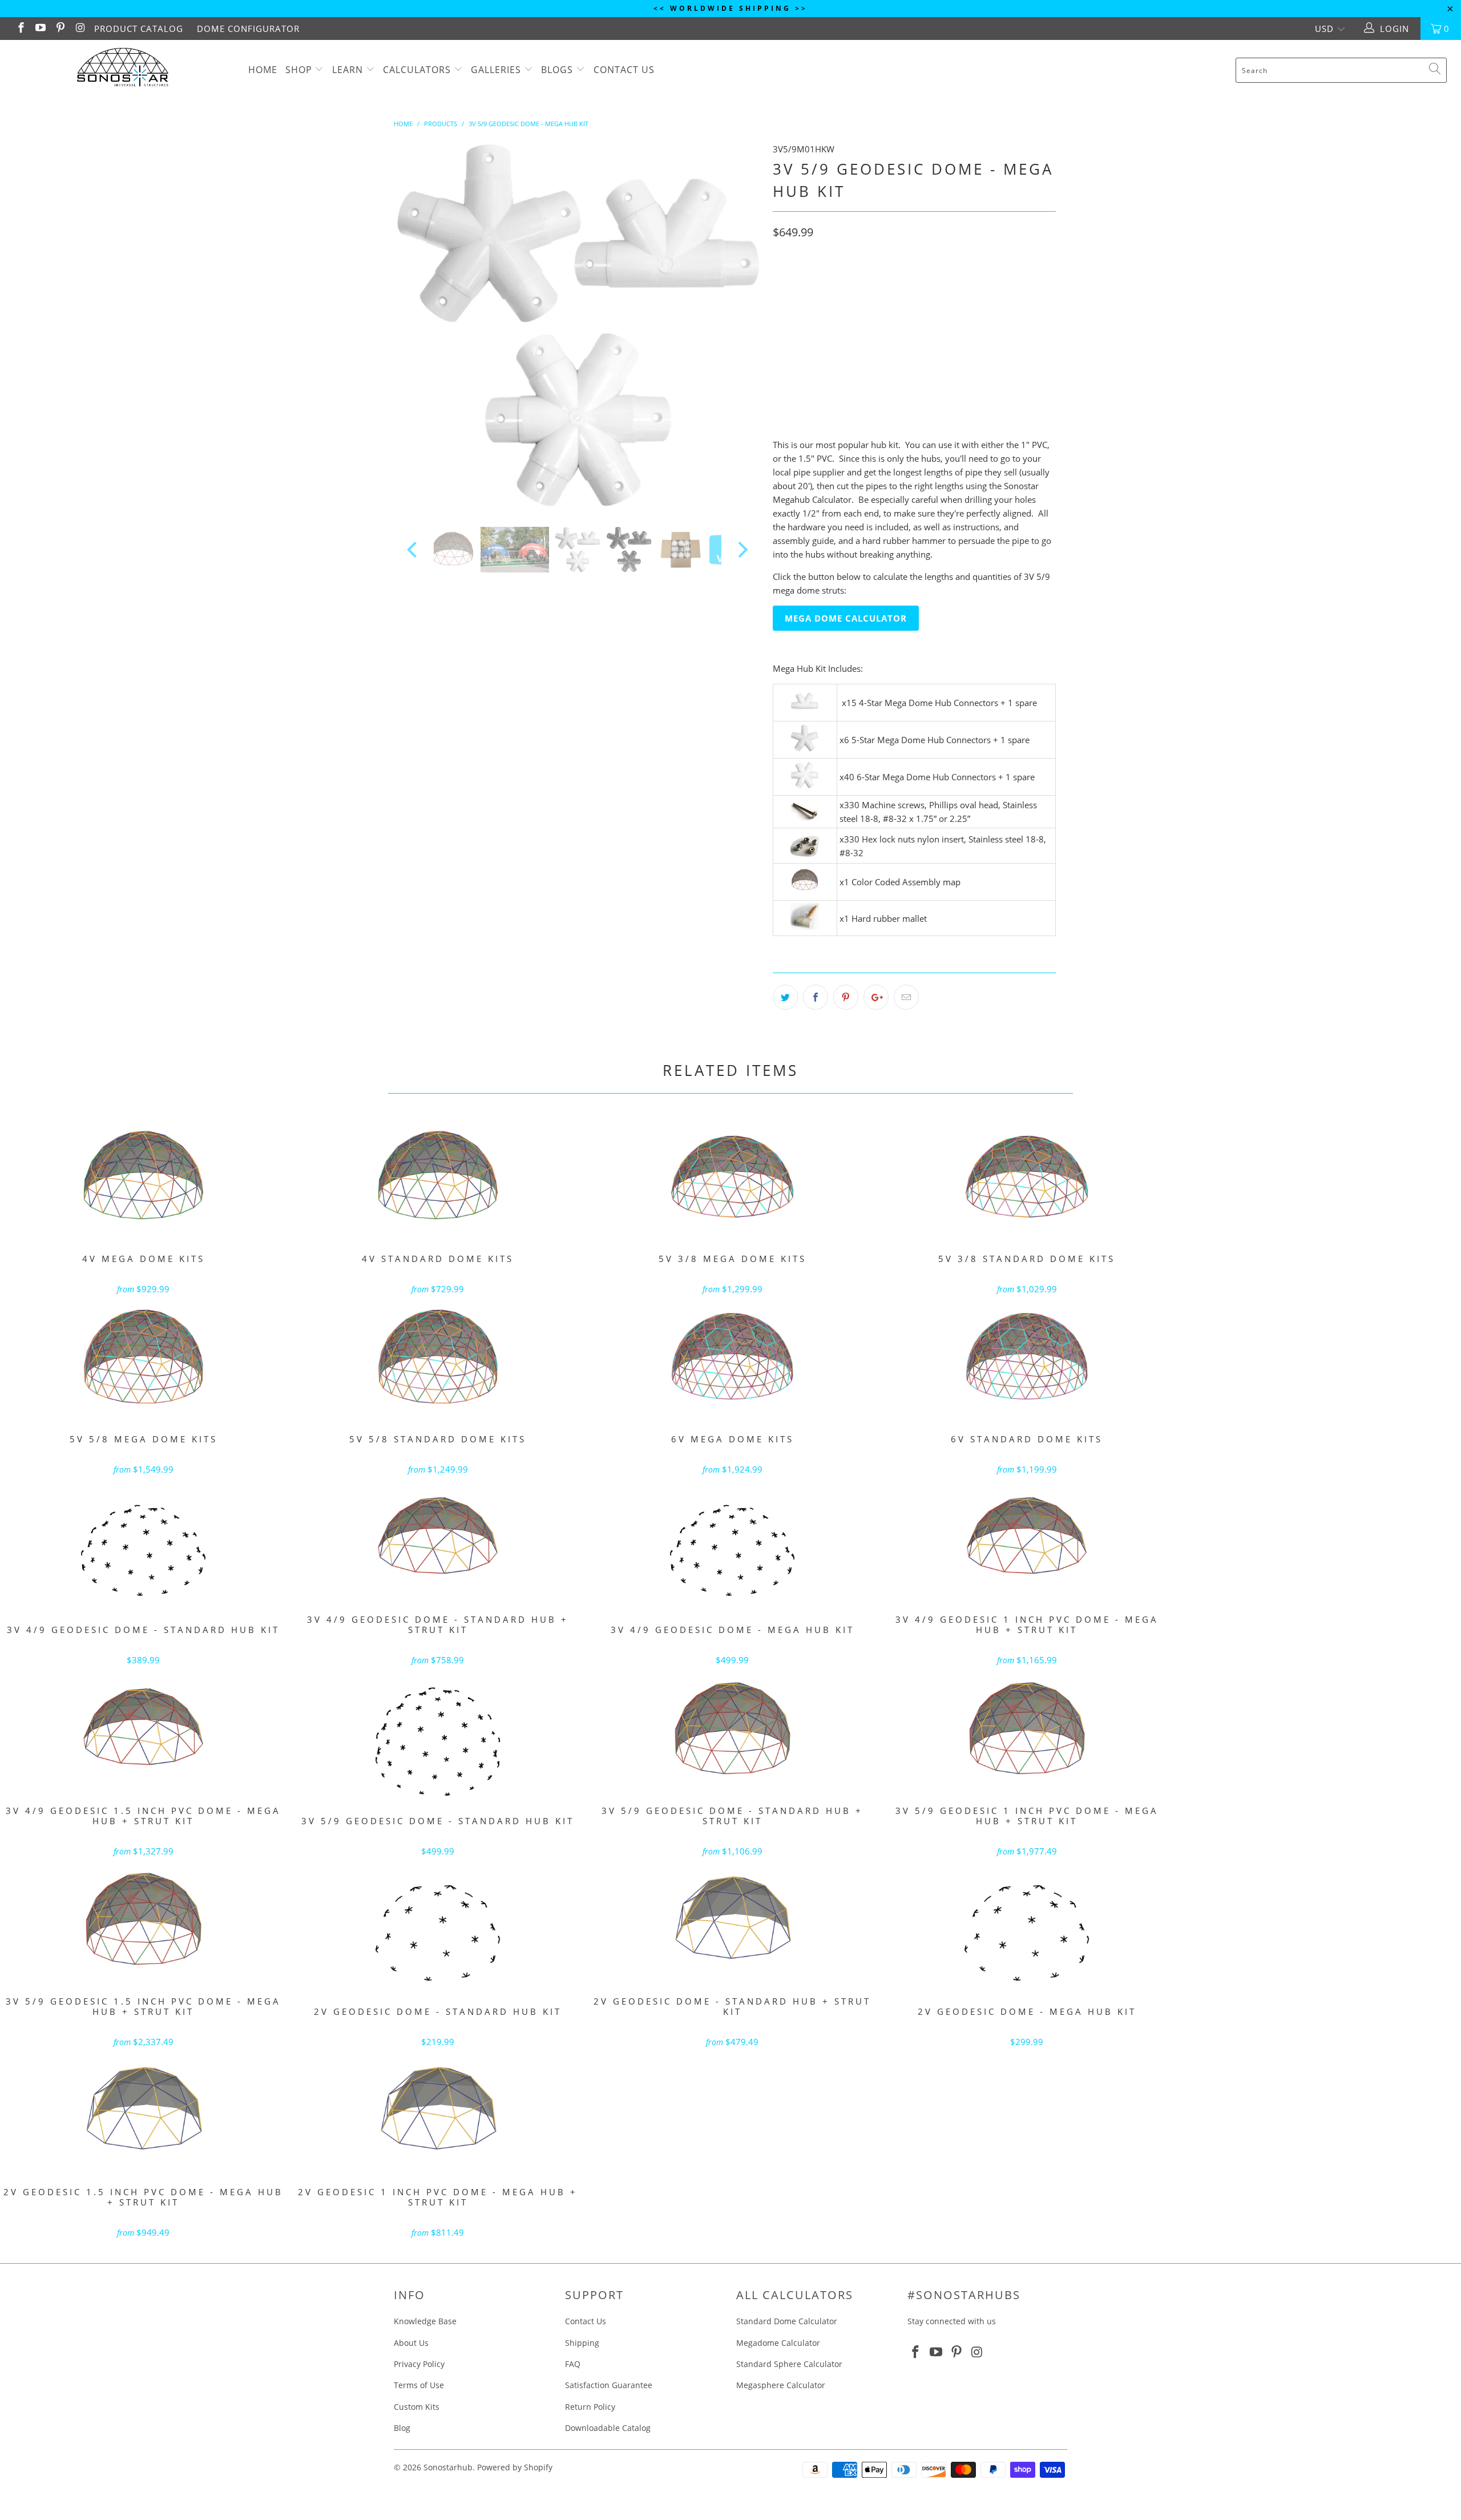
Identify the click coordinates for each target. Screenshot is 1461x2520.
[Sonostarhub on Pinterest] (60, 29)
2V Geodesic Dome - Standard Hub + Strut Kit (732, 1922)
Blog (402, 2428)
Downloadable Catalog (608, 2428)
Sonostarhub (448, 2467)
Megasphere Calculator (781, 2385)
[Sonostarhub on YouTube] (40, 29)
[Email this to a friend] (906, 997)
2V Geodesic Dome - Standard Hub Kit (438, 1932)
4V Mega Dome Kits (143, 1179)
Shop (299, 70)
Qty (780, 363)
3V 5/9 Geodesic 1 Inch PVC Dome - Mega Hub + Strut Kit (1027, 1731)
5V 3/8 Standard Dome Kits (1027, 1179)
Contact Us (624, 70)
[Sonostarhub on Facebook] (20, 29)
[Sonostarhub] (123, 69)
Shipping (582, 2343)
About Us (411, 2343)
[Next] (742, 326)
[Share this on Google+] (876, 997)
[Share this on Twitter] (785, 997)
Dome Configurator (248, 29)
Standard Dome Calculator (787, 2321)
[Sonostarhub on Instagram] (80, 29)
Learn (348, 70)
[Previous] (413, 326)
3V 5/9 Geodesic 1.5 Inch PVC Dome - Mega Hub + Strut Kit (143, 1922)
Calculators (417, 70)
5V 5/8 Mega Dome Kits (143, 1360)
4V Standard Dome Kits (438, 1179)
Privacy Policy (419, 2364)
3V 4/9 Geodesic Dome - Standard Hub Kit (143, 1550)
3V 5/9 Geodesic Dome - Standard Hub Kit (438, 1741)
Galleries (497, 70)
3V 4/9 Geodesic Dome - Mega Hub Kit (732, 1550)
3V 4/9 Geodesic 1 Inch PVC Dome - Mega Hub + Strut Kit (1027, 1540)
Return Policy (590, 2407)
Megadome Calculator (778, 2343)
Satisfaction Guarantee (609, 2385)
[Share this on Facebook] (816, 997)
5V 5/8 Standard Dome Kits (438, 1360)
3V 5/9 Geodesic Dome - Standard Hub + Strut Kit (732, 1731)
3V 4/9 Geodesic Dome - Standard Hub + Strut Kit (438, 1540)
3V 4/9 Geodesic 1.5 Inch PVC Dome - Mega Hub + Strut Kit (143, 1731)
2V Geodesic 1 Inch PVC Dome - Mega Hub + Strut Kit (438, 2112)
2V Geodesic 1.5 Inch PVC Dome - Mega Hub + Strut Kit (143, 2112)
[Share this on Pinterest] (846, 997)
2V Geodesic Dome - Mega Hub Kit (1027, 1932)
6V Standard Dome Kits (1027, 1360)
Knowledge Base (425, 2321)
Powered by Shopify (515, 2467)
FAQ (573, 2364)
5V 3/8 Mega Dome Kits (732, 1179)
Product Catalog (139, 29)
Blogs (558, 70)
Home (263, 70)
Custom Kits (417, 2407)
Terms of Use (419, 2385)
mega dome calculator (846, 618)
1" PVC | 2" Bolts (810, 331)
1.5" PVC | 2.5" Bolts (897, 331)
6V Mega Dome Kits (732, 1360)
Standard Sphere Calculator (789, 2364)
